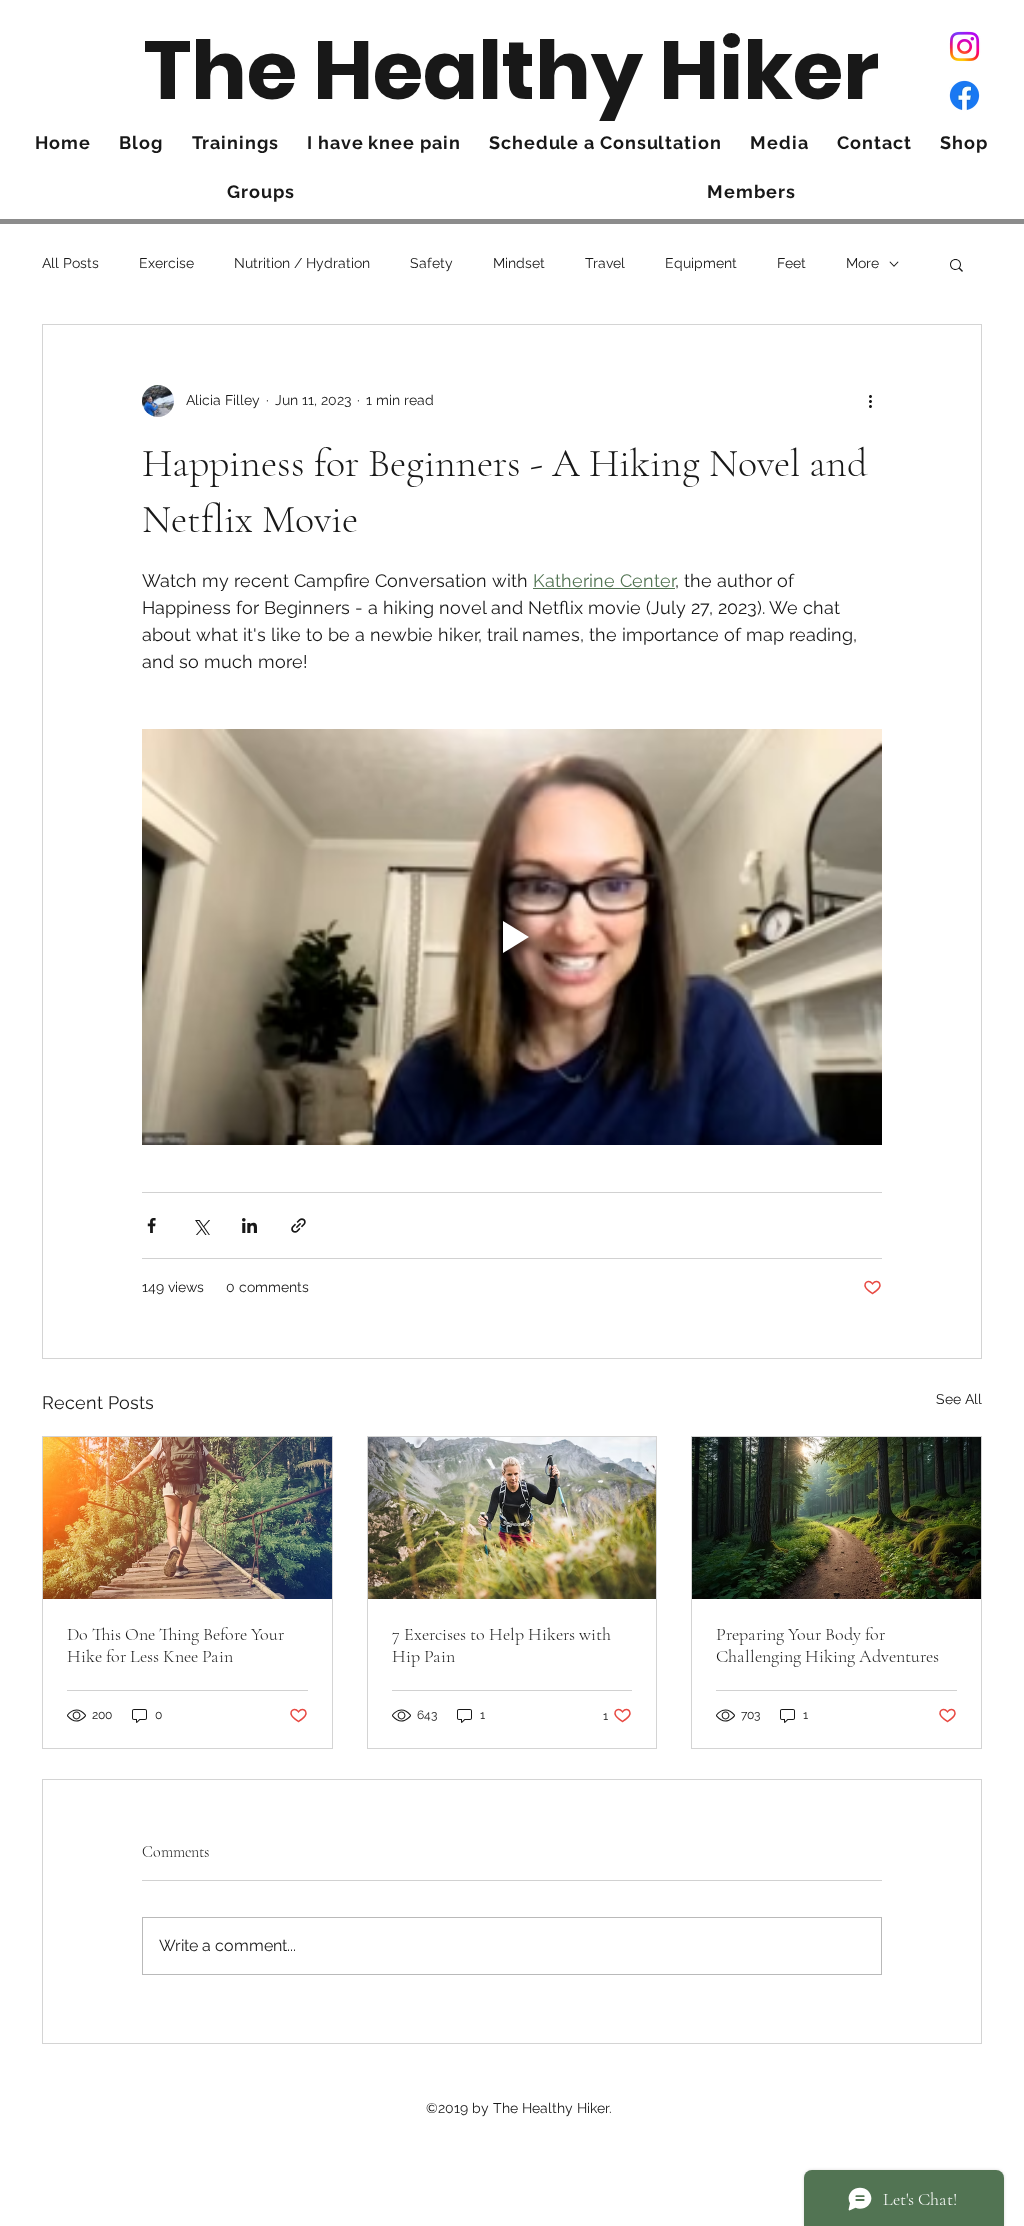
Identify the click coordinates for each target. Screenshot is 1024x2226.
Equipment (701, 263)
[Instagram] (964, 46)
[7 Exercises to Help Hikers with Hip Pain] (512, 1518)
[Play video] (512, 937)
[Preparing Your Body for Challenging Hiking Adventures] (836, 1518)
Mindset (519, 263)
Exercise (166, 263)
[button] (956, 264)
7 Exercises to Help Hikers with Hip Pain (501, 1645)
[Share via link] (298, 1225)
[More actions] (870, 401)
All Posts (70, 263)
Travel (605, 263)
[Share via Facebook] (151, 1225)
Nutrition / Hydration (302, 263)
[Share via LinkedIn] (249, 1225)
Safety (431, 263)
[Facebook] (964, 95)
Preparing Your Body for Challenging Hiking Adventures (827, 1645)
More (862, 263)
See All (959, 1399)
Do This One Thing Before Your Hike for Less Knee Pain (175, 1645)
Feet (791, 263)
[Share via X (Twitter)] (200, 1225)
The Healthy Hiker (511, 70)
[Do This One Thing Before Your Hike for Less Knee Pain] (187, 1518)
